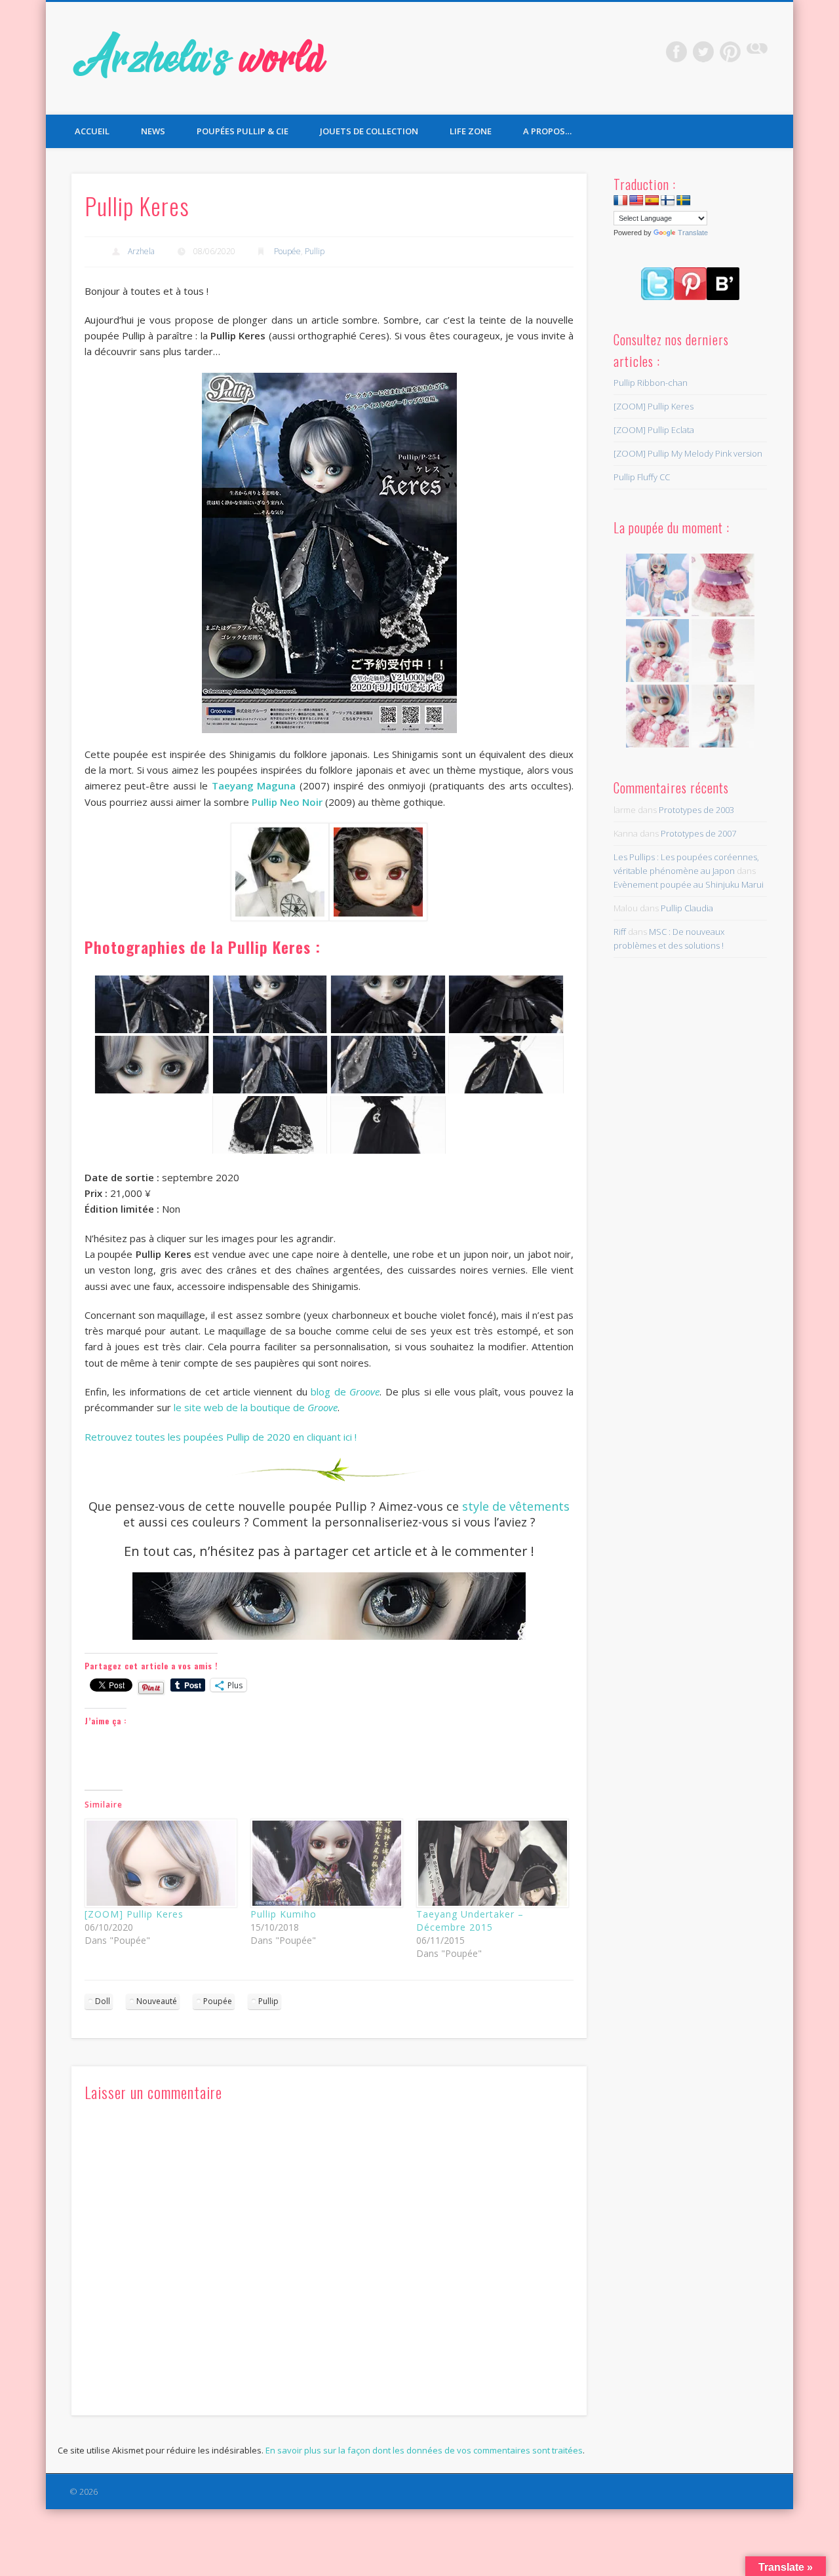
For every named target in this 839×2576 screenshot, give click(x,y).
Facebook (676, 52)
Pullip (315, 251)
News (153, 131)
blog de (345, 1392)
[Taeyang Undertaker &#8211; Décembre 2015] (493, 1863)
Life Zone (471, 131)
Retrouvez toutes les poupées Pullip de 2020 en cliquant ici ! (221, 1437)
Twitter (703, 52)
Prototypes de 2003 (696, 810)
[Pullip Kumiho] (327, 1863)
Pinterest (730, 52)
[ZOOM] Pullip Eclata (654, 430)
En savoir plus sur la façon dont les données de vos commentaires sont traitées (424, 2450)
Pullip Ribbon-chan (651, 383)
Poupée (287, 251)
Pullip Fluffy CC (642, 477)
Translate (693, 233)
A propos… (547, 131)
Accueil (92, 131)
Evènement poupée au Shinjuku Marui (689, 884)
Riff (620, 932)
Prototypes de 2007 (698, 833)
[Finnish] (668, 201)
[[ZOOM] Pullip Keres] (161, 1863)
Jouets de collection (369, 131)
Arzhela (141, 251)
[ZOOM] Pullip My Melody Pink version (688, 453)
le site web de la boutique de (256, 1407)
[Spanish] (652, 201)
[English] (636, 201)
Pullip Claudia (687, 908)
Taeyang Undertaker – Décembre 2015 (470, 1921)
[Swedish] (684, 201)
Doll (103, 2001)
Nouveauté (157, 2001)
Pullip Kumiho (283, 1914)
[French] (621, 201)
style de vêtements (516, 1506)
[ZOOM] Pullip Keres (134, 1914)
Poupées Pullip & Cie (243, 131)
